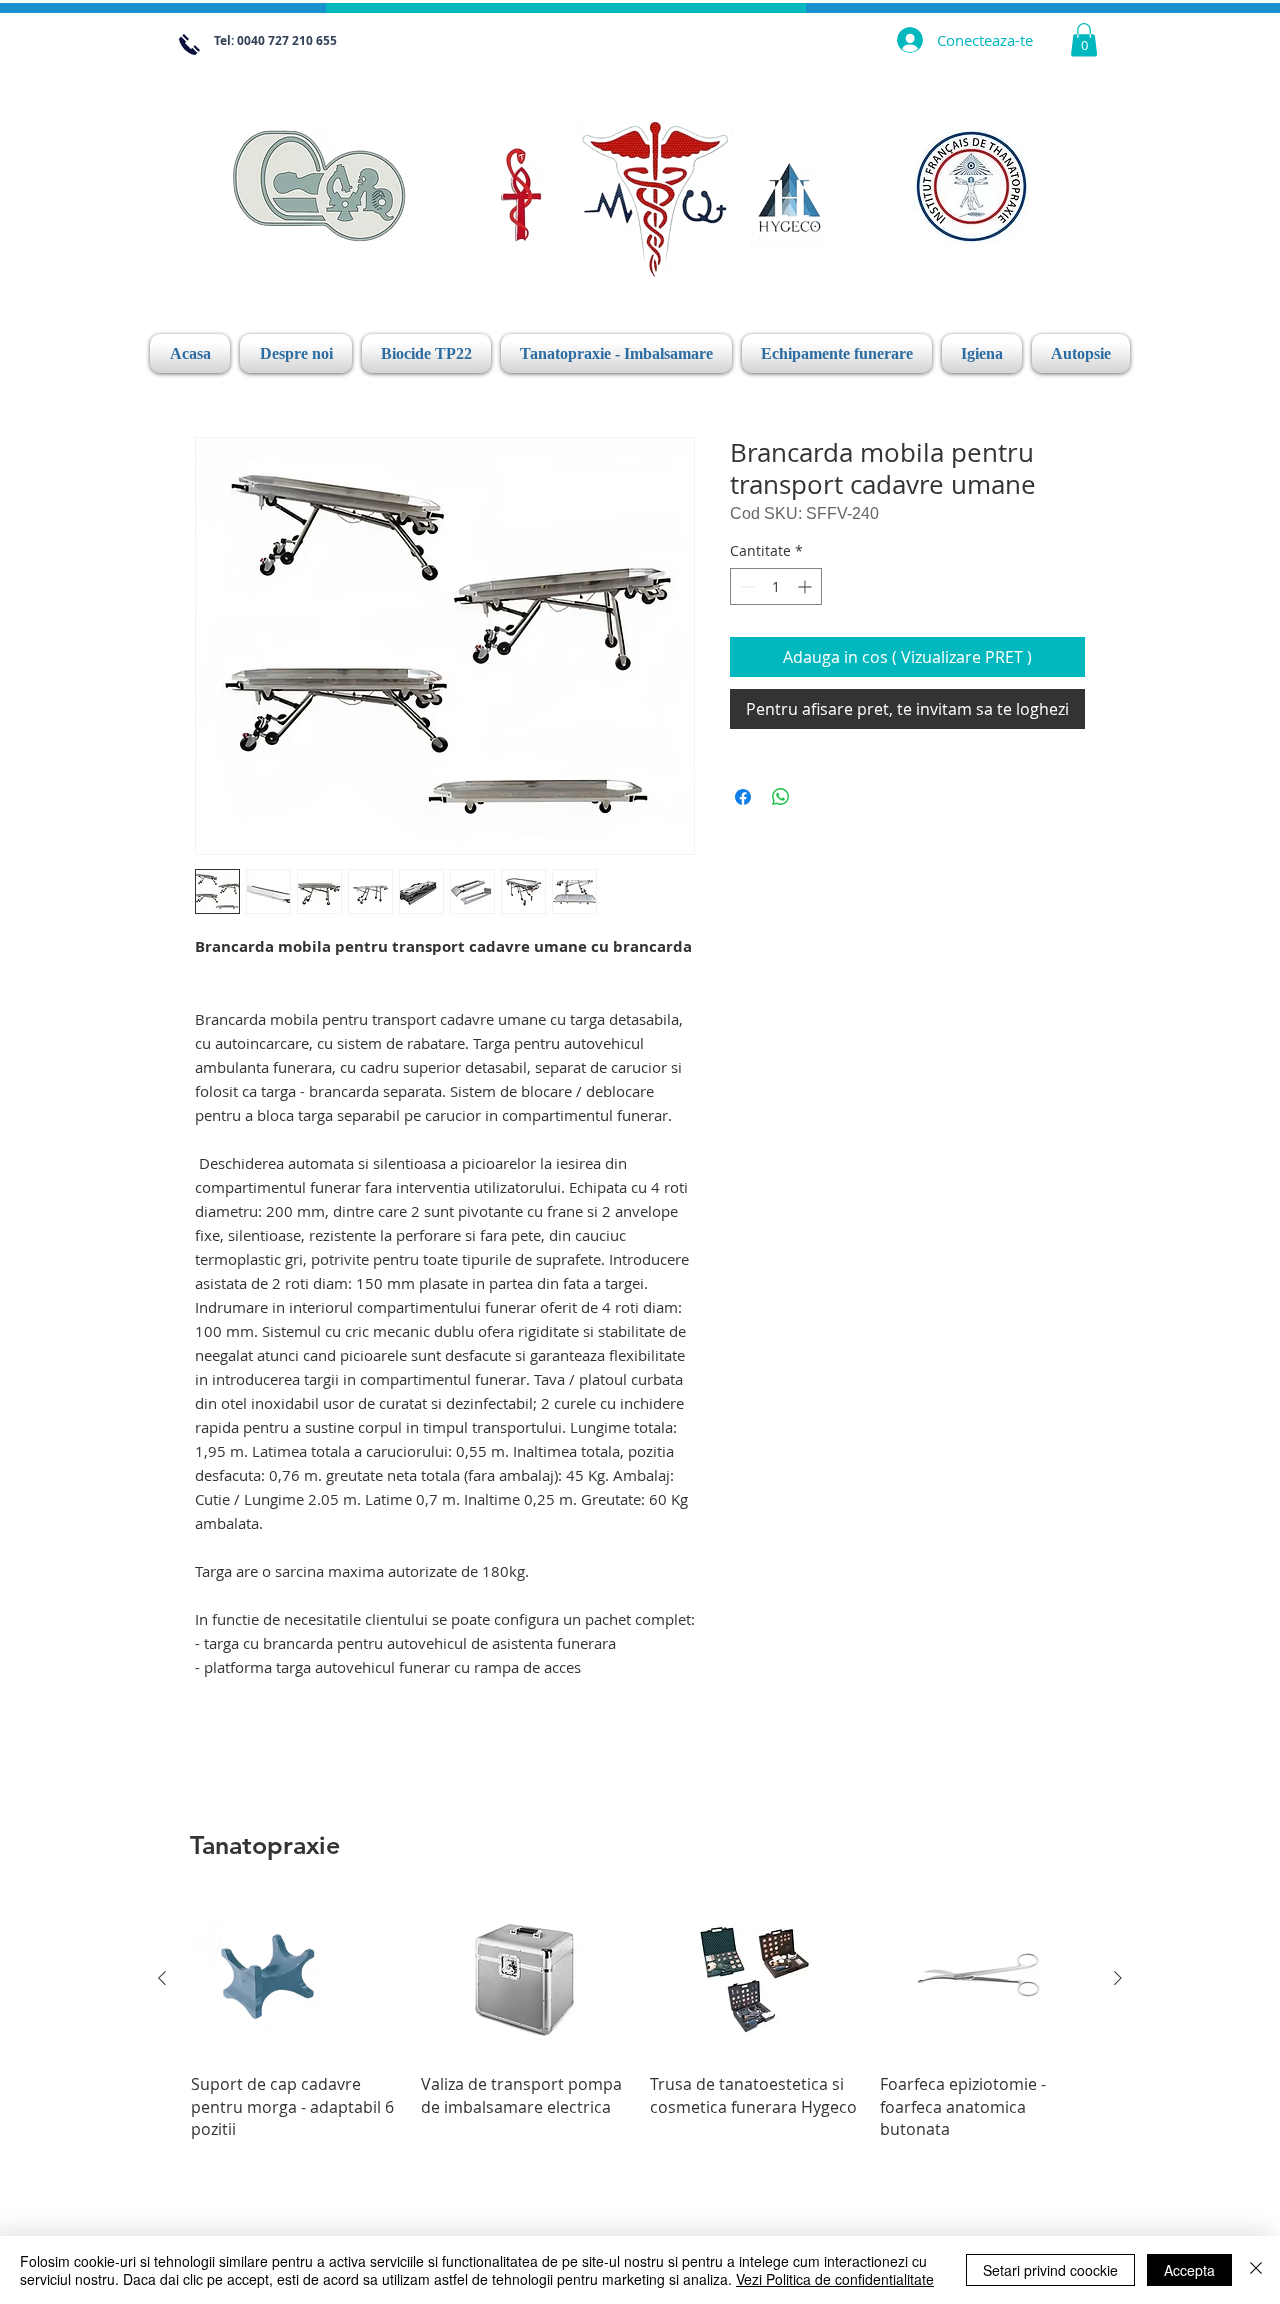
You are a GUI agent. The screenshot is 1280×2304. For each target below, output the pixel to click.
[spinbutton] (776, 586)
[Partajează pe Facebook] (743, 797)
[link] (1084, 39)
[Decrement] (745, 586)
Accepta (1189, 2270)
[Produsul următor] (1118, 1978)
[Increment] (806, 586)
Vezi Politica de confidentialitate (835, 2279)
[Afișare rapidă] (296, 1978)
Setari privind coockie (1050, 2270)
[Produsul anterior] (162, 1978)
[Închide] (1256, 2270)
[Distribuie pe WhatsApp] (781, 797)
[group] (640, 2020)
